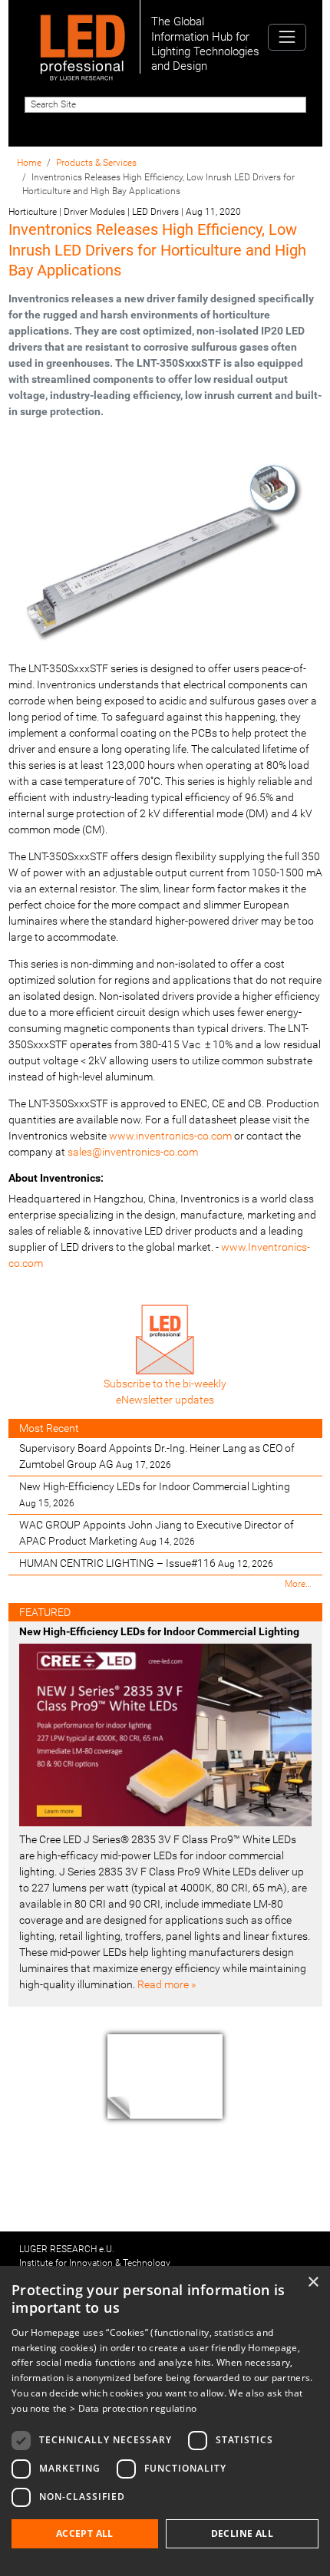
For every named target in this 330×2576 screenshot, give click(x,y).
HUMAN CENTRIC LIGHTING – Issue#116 (146, 1563)
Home (29, 163)
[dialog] (165, 2421)
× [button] (313, 2282)
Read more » (167, 1984)
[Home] (82, 37)
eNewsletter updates (165, 1400)
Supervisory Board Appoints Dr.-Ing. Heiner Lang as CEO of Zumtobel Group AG (157, 1456)
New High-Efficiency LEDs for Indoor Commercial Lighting (155, 1494)
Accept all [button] (85, 2533)
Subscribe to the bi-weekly (165, 1384)
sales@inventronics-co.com (133, 1152)
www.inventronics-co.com (170, 1136)
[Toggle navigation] (287, 37)
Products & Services (96, 163)
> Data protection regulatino (133, 2408)
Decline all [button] (242, 2533)
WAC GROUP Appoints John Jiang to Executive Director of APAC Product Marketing (157, 1533)
